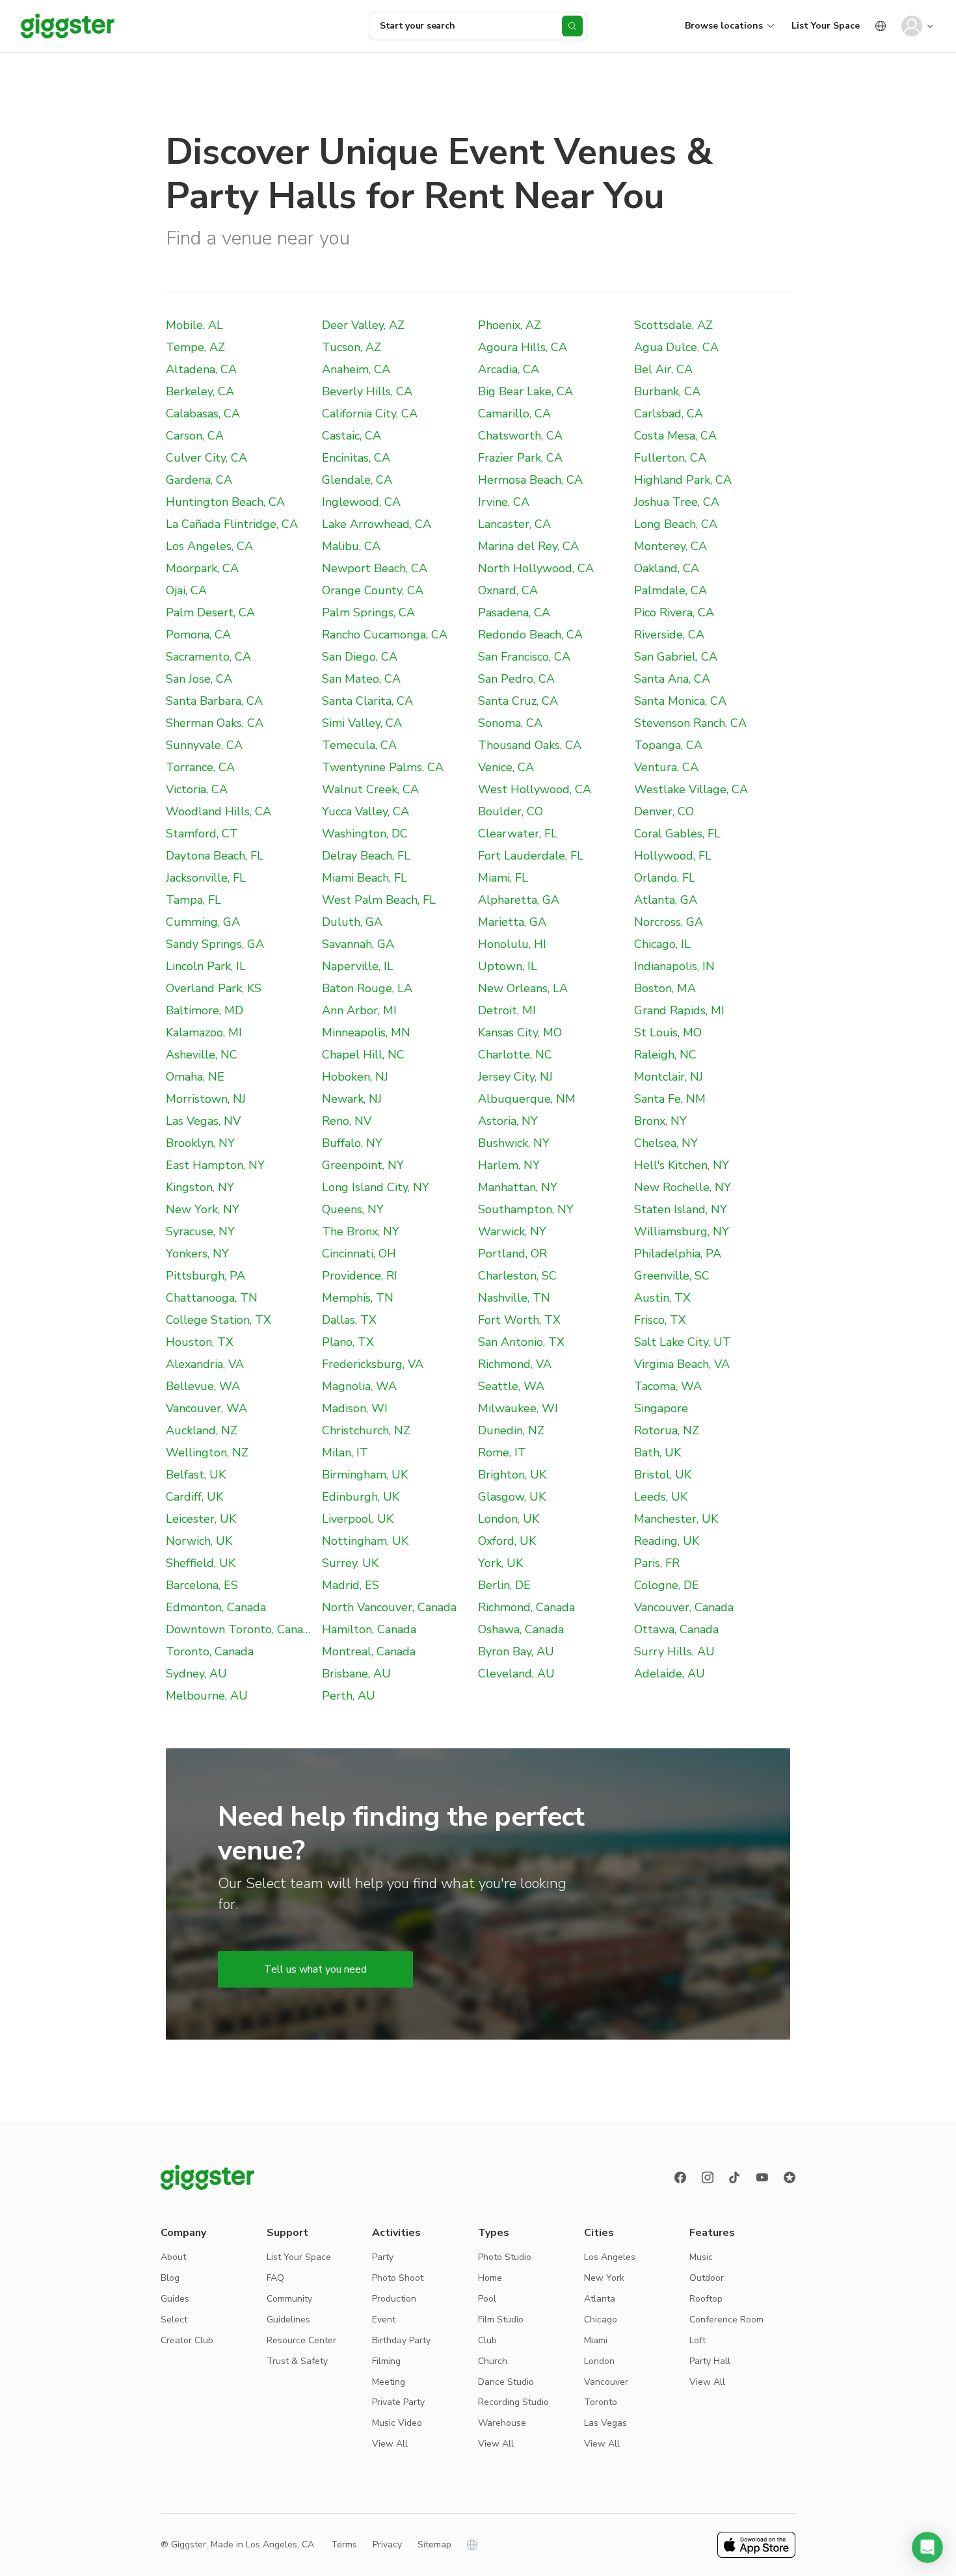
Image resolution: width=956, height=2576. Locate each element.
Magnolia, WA (359, 1386)
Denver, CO (664, 811)
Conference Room (726, 2320)
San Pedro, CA (516, 679)
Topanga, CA (668, 745)
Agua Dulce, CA (676, 347)
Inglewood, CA (361, 502)
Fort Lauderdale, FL (531, 856)
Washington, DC (365, 834)
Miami (596, 2340)
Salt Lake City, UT (683, 1342)
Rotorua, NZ (667, 1430)
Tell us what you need (315, 1969)
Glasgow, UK (512, 1497)
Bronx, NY (660, 1121)
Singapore (661, 1408)
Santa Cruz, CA (518, 701)
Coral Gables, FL (677, 834)
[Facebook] (680, 2177)
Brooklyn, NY (200, 1143)
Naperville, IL (358, 966)
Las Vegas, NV (203, 1121)
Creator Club (187, 2340)
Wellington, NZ (207, 1452)
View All (390, 2444)
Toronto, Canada (210, 1651)
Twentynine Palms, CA (383, 767)
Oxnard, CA (508, 590)
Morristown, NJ (206, 1099)
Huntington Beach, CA (225, 502)
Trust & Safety (297, 2361)
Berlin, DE (504, 1585)
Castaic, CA (352, 436)
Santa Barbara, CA (214, 701)
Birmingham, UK (365, 1475)
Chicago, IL (662, 944)
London (599, 2361)
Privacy (387, 2544)
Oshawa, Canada (521, 1629)
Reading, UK (667, 1541)
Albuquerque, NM (527, 1099)
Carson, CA (195, 436)
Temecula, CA (359, 745)
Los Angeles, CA (209, 546)
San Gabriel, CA (676, 657)
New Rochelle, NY (683, 1187)
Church (493, 2361)
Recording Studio (513, 2402)
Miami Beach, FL (365, 878)
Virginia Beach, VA (682, 1364)
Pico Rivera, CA (674, 612)
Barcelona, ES (202, 1585)
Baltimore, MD (205, 1010)
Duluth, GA (352, 922)
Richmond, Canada (526, 1607)
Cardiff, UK (194, 1497)
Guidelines (288, 2320)
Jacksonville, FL (206, 878)
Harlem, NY (509, 1165)
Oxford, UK (507, 1541)
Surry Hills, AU (674, 1651)
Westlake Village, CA (691, 789)
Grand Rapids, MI (679, 1010)
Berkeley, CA (200, 391)
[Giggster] (68, 26)
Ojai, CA (186, 590)
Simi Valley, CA (362, 723)
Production (394, 2299)
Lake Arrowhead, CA (377, 524)
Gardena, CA (199, 480)
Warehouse (502, 2423)
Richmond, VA (515, 1364)
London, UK (509, 1519)
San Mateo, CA (361, 679)
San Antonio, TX (521, 1342)
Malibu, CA (351, 546)
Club (487, 2340)
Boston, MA (665, 988)
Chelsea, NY (666, 1143)
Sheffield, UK (201, 1563)
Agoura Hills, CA (523, 347)
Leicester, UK (201, 1519)
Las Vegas (605, 2423)
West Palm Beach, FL (379, 900)
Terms (344, 2544)
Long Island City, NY (376, 1187)
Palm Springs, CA (368, 612)
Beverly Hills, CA (367, 391)
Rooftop (706, 2299)
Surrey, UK (350, 1563)
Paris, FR (657, 1563)
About (173, 2257)
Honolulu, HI (512, 944)
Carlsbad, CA (669, 414)
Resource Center (301, 2340)
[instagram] (708, 2177)
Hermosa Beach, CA (530, 480)
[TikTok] (735, 2177)
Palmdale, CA (671, 590)
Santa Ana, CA (672, 679)
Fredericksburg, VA (373, 1364)
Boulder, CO (511, 811)
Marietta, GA (512, 922)
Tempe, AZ (195, 347)
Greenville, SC (672, 1276)
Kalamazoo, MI (204, 1032)
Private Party (398, 2402)
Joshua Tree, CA (677, 502)
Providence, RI (360, 1276)
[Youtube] (762, 2177)
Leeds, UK (661, 1497)
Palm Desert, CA (210, 612)
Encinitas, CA (356, 458)
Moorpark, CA (202, 568)
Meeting (389, 2382)
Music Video (397, 2423)
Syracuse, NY (200, 1231)
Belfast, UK (196, 1475)
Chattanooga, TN (212, 1298)
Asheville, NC (202, 1055)
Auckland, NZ (202, 1430)
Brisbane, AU (356, 1674)
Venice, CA (506, 767)
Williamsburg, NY (682, 1231)
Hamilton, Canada (369, 1629)
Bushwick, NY (514, 1143)
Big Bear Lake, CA (525, 391)
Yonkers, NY (197, 1254)
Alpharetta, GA (519, 900)
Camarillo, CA (514, 414)
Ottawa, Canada (676, 1629)
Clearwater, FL (518, 834)
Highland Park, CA (683, 480)
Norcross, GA (669, 922)
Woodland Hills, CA (219, 811)
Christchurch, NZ (366, 1430)
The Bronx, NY (361, 1231)
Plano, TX (348, 1342)
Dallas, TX (349, 1320)
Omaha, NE (195, 1077)
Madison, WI (355, 1408)
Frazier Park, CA (520, 458)
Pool (487, 2299)
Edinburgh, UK (361, 1497)
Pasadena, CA (514, 612)
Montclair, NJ (669, 1077)
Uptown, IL (508, 966)
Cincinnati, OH (359, 1254)
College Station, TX (219, 1320)
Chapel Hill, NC (363, 1055)
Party (383, 2257)
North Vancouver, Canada (389, 1607)
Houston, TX (200, 1342)
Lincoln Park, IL (206, 966)
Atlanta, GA (666, 900)
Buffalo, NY (352, 1143)
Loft (697, 2340)
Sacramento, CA (208, 657)
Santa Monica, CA (680, 701)
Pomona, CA (198, 635)
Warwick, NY (512, 1231)
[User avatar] (912, 26)
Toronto (601, 2402)
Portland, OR (512, 1254)
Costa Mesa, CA (675, 436)
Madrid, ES (351, 1585)
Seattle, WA (511, 1386)
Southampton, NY (526, 1209)
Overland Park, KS (214, 988)
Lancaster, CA (514, 524)
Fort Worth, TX (519, 1320)
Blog (170, 2278)
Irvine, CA (504, 502)
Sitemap (434, 2544)
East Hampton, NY (215, 1165)
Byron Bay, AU (516, 1651)
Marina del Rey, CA (528, 546)
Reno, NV (347, 1121)
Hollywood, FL (673, 856)
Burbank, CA (667, 391)
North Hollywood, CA (536, 568)
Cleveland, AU (516, 1674)
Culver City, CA (206, 458)
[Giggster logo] (207, 2177)
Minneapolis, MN (366, 1032)
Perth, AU (349, 1696)
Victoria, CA (197, 789)
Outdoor (707, 2278)
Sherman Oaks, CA (215, 723)
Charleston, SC (517, 1276)
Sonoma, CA (510, 723)
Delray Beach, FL (366, 856)
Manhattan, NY (518, 1187)
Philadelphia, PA (678, 1254)
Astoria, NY (508, 1121)
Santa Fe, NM (670, 1099)
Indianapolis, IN (674, 966)
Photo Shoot (398, 2278)
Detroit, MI (507, 1010)
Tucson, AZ (352, 347)
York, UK (500, 1563)
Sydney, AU (196, 1674)
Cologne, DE (667, 1585)
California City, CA (370, 414)
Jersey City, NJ (515, 1077)
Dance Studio (506, 2382)
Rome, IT (502, 1452)
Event (384, 2320)
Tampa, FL (193, 900)
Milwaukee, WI (518, 1408)
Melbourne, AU (207, 1696)
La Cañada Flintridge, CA (232, 524)
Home (490, 2278)
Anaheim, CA (356, 369)
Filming (386, 2361)
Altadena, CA (201, 369)
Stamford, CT (202, 834)
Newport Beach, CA (375, 568)
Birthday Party (401, 2340)
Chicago (601, 2320)
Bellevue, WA (203, 1386)
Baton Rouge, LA (367, 988)
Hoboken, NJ (355, 1077)
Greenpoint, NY (363, 1165)
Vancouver (606, 2382)
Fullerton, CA (670, 458)
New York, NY (203, 1209)
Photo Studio (505, 2257)
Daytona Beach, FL (215, 856)
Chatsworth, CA (520, 436)
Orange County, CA (373, 590)
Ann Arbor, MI (359, 1010)
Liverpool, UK (358, 1519)
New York (604, 2278)
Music (701, 2257)
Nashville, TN (514, 1298)
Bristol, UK (663, 1475)
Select (174, 2320)
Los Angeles (610, 2257)
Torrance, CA (200, 767)
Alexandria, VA (205, 1364)
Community (289, 2299)
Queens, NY (353, 1209)
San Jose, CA (199, 679)
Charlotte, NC (515, 1055)
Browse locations (724, 26)
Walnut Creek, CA (370, 789)
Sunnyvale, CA (204, 745)
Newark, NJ (352, 1099)
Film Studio (501, 2320)
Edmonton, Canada (216, 1607)
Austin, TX (662, 1298)
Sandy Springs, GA (215, 944)
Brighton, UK (512, 1475)
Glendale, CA (357, 480)
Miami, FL (503, 878)
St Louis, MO (668, 1032)
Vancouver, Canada (684, 1607)
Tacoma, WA (668, 1386)
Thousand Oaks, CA (530, 745)
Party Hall (710, 2361)
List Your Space (826, 26)
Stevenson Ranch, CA (690, 723)
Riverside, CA (669, 635)
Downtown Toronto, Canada (241, 1629)
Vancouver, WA (206, 1408)
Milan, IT (345, 1452)
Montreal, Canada (369, 1651)
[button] (927, 2547)
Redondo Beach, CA (530, 635)
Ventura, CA (666, 767)
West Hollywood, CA (535, 789)
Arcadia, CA (509, 369)
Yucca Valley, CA (365, 811)
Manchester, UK (676, 1519)
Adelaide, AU (670, 1674)
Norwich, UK (199, 1541)
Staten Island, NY (681, 1209)
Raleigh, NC (665, 1055)
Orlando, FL (665, 878)
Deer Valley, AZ (363, 325)
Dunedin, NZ (511, 1430)
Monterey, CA (671, 546)
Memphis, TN (358, 1298)
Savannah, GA (358, 944)
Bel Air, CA (663, 369)
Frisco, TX (660, 1320)
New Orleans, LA (523, 988)
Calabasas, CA (203, 414)
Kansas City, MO (520, 1032)
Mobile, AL (194, 325)
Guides (175, 2299)
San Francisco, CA (524, 657)
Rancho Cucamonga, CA (385, 635)
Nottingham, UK (365, 1541)
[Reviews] (790, 2177)
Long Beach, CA (676, 524)
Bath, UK (657, 1452)
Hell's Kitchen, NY (682, 1165)
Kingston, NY (200, 1187)
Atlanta (600, 2299)
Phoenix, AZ (510, 325)
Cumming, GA (203, 922)
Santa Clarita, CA (367, 701)
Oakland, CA (667, 568)
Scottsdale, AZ (673, 325)
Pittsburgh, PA (206, 1276)
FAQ (275, 2278)
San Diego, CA (360, 657)
